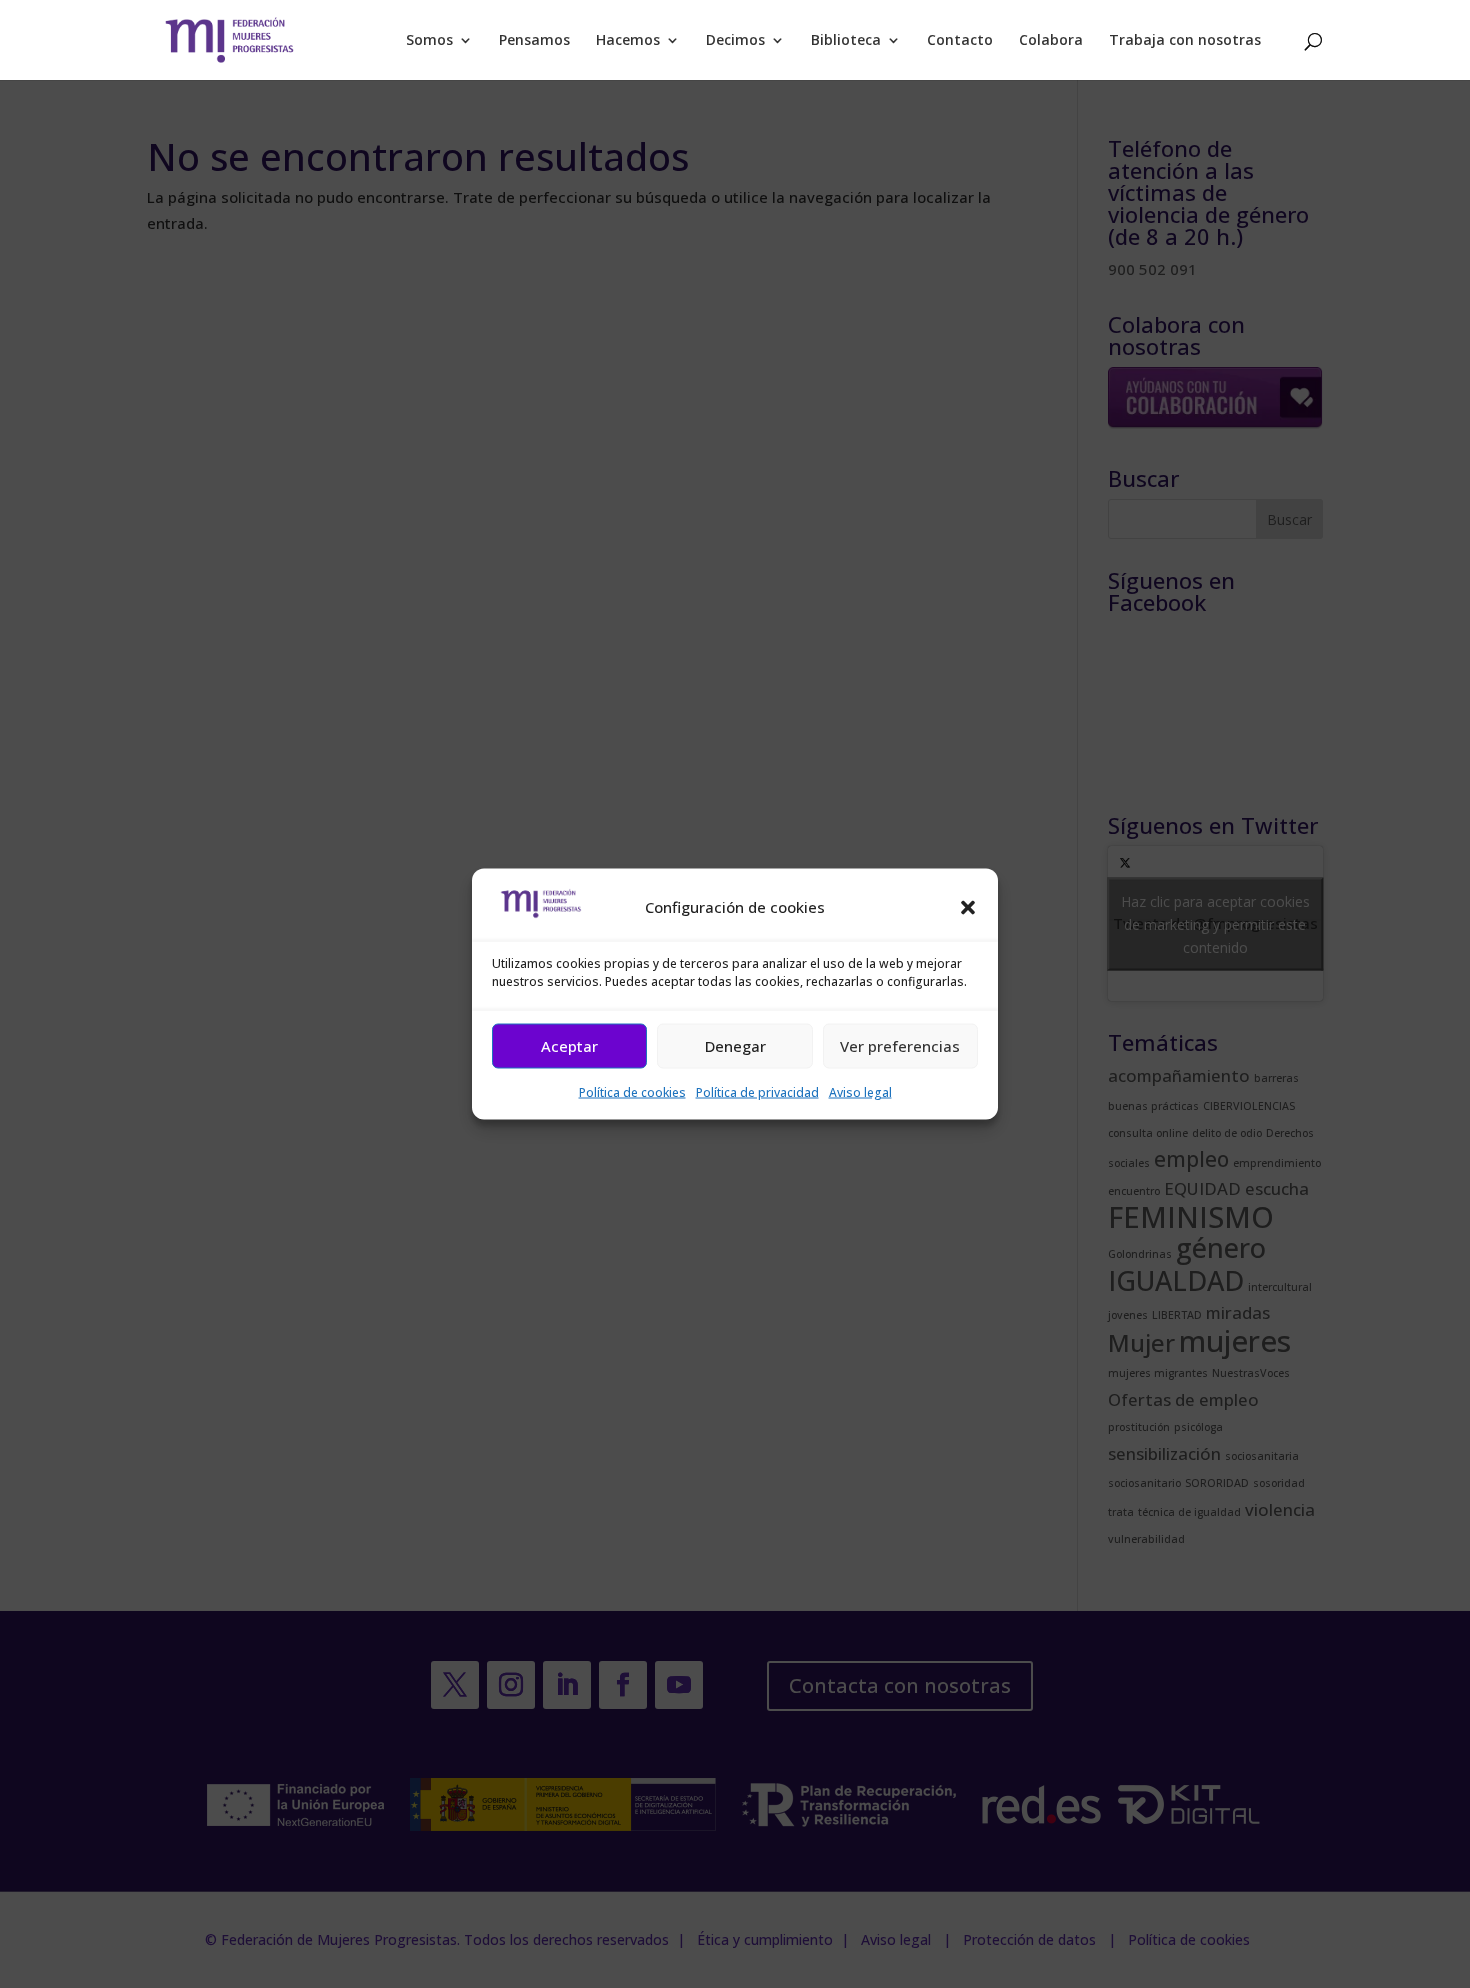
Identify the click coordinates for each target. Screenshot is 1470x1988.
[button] (968, 907)
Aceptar (569, 1046)
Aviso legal (860, 1091)
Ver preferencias (900, 1046)
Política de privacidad (757, 1091)
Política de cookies (632, 1091)
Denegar (735, 1046)
